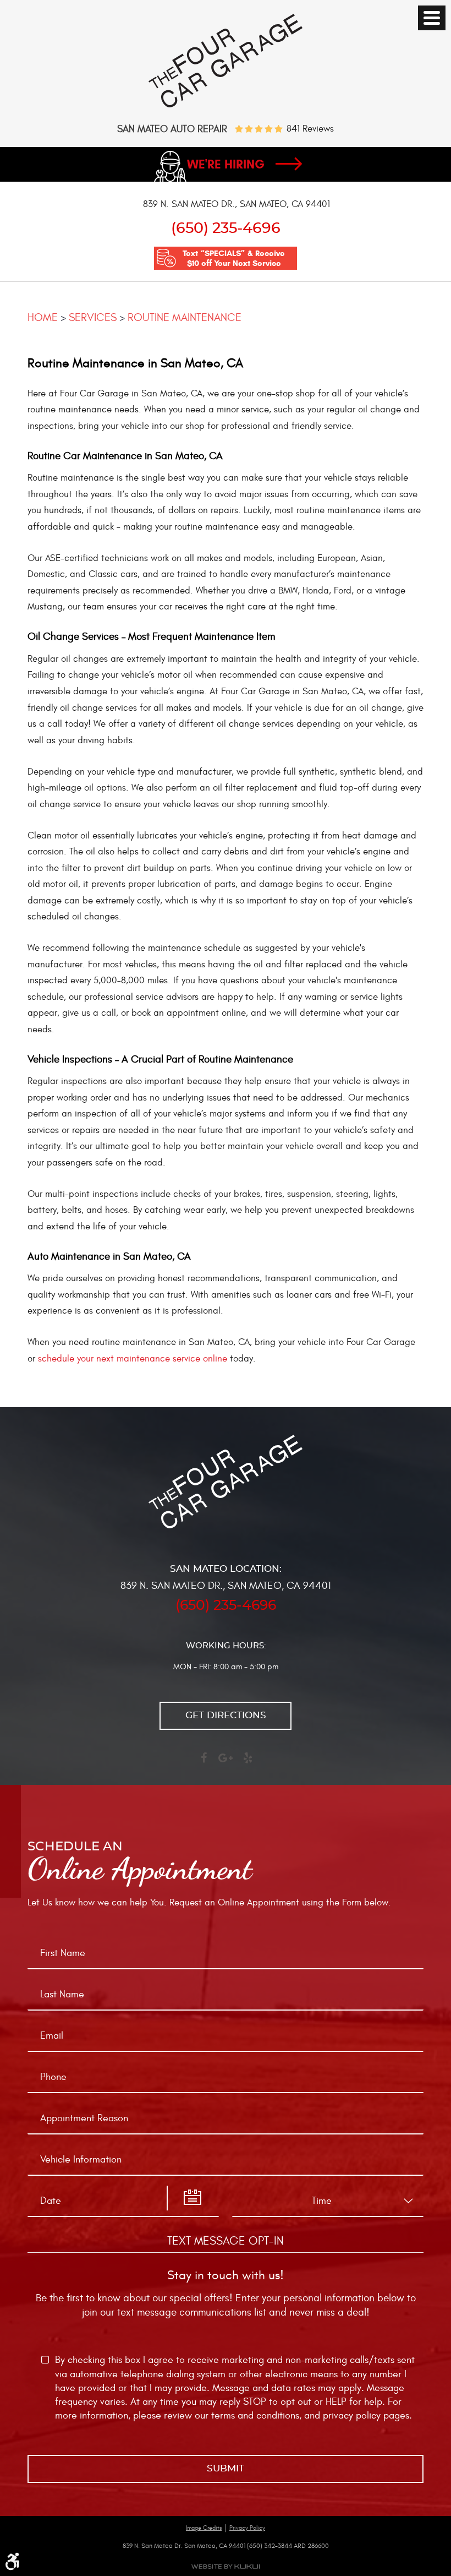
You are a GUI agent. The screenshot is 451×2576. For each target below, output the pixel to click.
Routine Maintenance (185, 317)
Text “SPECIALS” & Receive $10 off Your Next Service (234, 258)
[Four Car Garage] (226, 105)
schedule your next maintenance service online (133, 1359)
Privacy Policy (247, 2528)
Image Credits (204, 2528)
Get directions (226, 1715)
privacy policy (352, 2416)
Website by (226, 2566)
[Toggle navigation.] (432, 18)
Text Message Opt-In (226, 2241)
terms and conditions (255, 2416)
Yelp (248, 1763)
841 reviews (310, 129)
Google (226, 1763)
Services (93, 317)
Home (43, 317)
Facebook (204, 1763)
